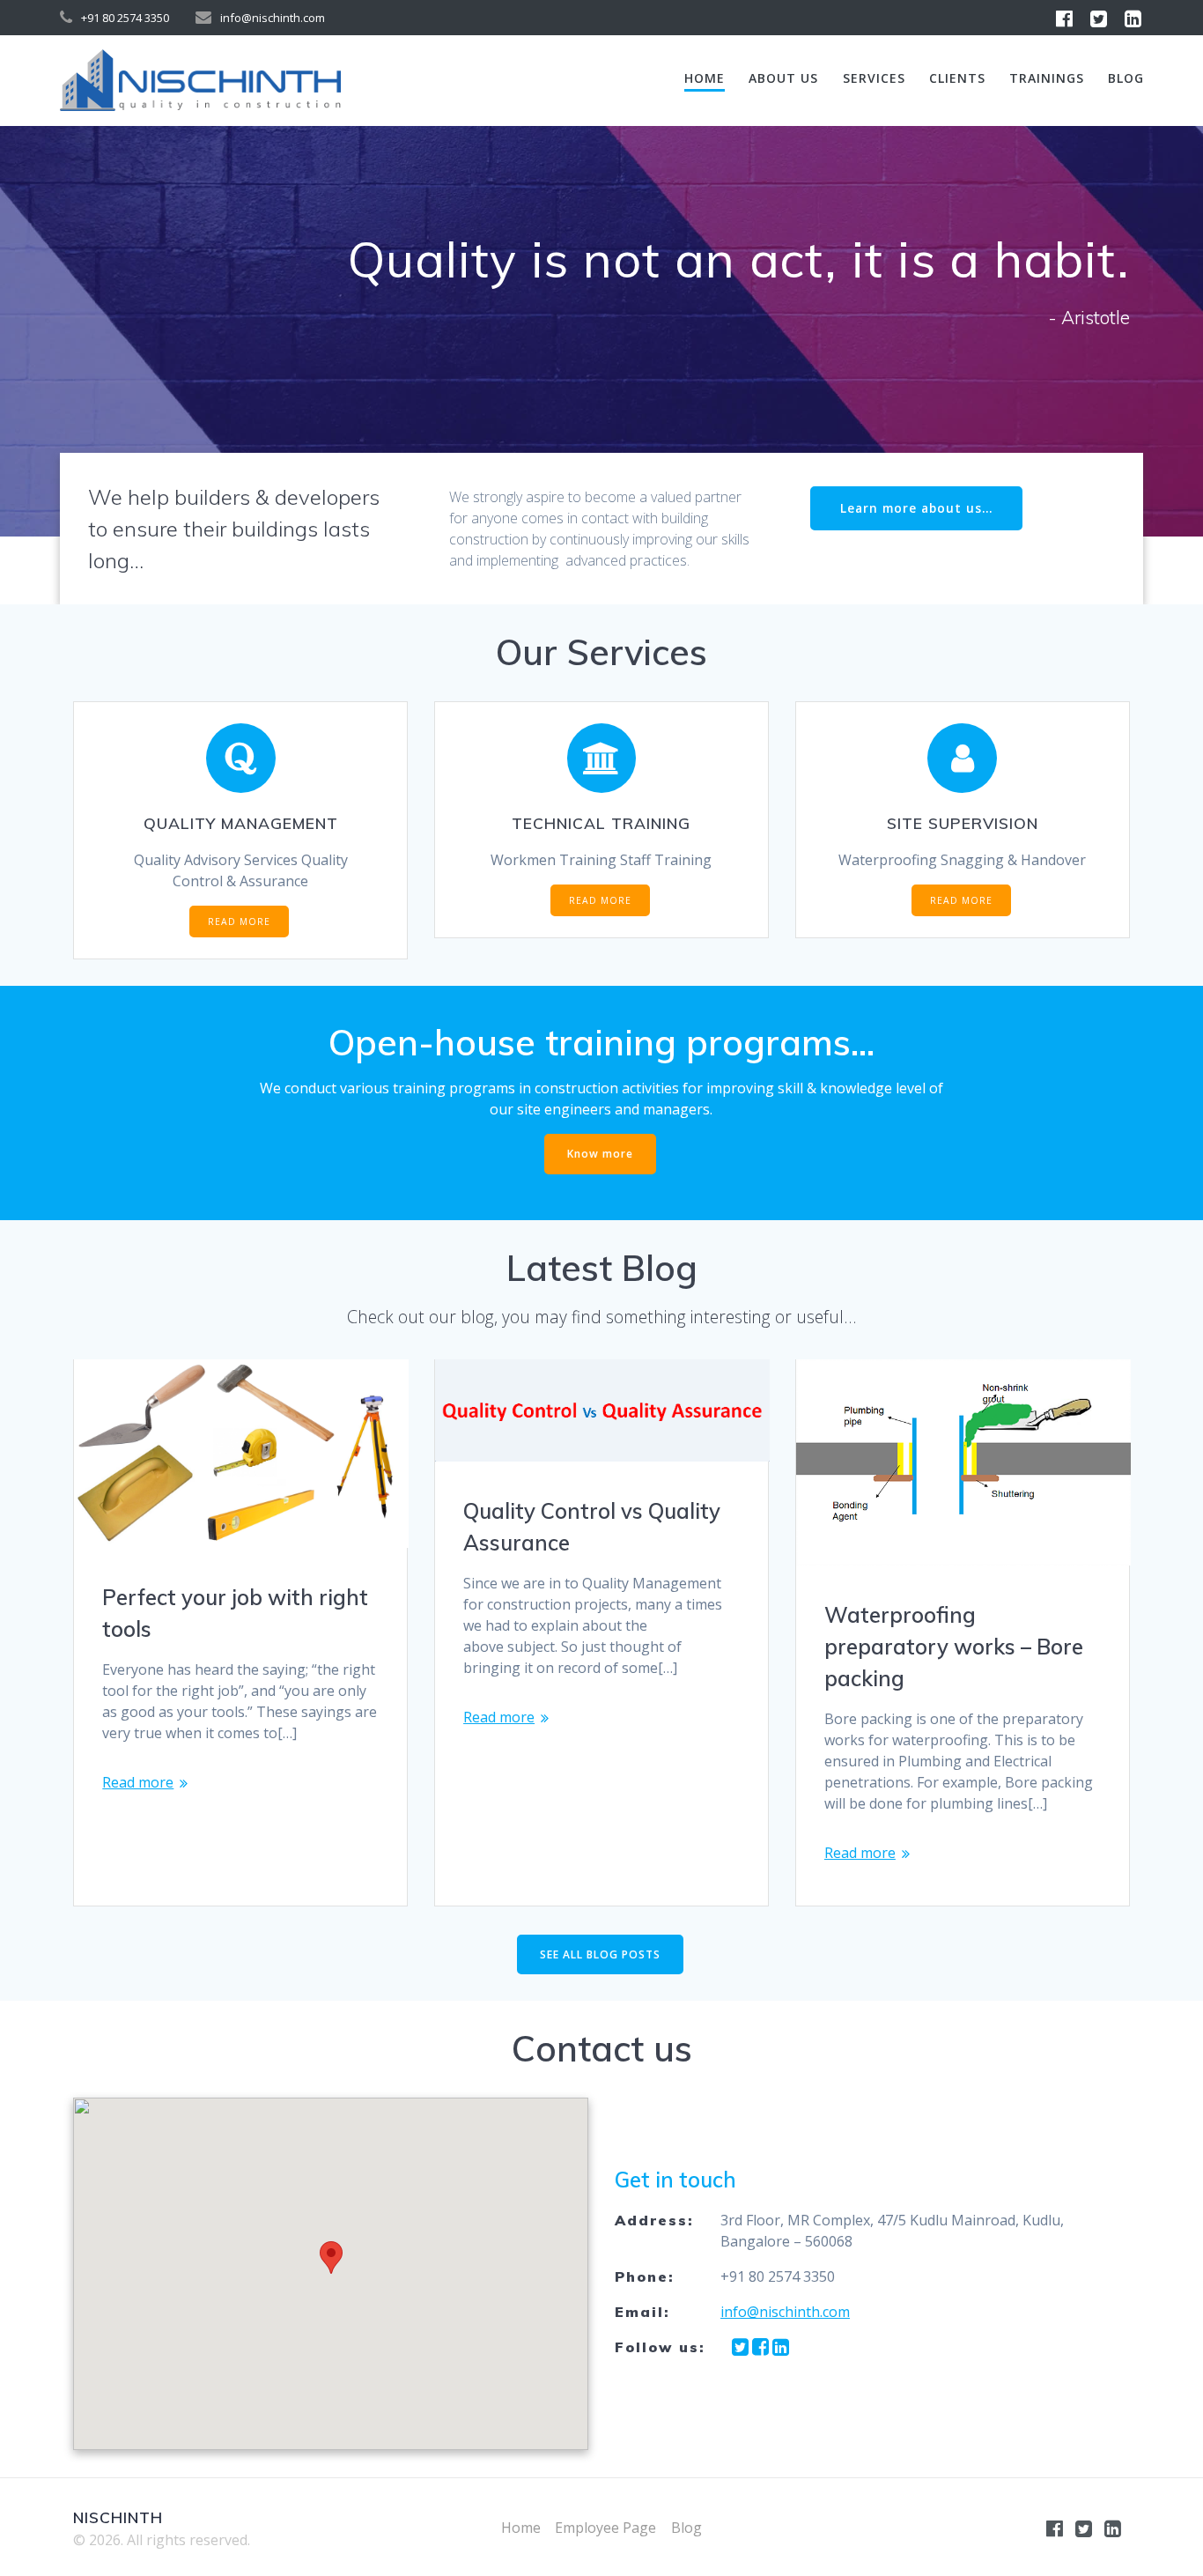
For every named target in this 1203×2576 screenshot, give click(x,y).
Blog (1126, 78)
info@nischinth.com (785, 2312)
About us (783, 78)
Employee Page (605, 2528)
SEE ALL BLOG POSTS (600, 1954)
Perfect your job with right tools (235, 1613)
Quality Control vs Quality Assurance (592, 1527)
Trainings (1047, 78)
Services (874, 78)
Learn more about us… (916, 508)
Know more (600, 1154)
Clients (957, 78)
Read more (138, 1782)
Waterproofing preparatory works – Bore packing (954, 1647)
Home (705, 78)
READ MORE (239, 922)
